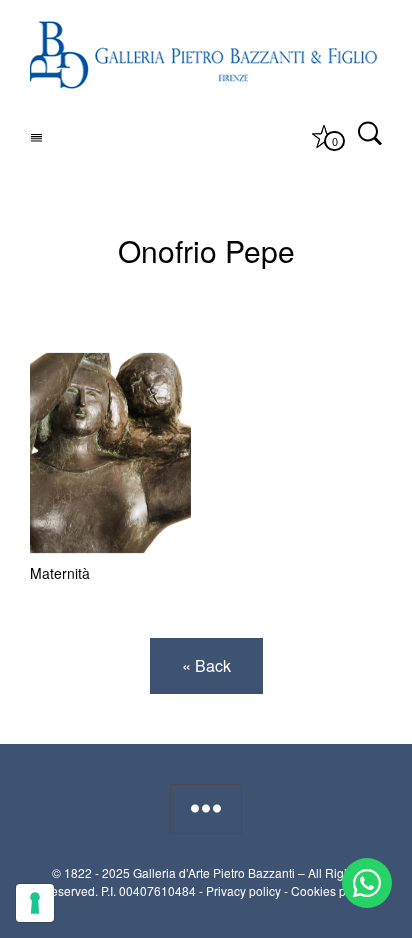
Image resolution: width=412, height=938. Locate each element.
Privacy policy (243, 890)
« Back (206, 665)
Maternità (60, 573)
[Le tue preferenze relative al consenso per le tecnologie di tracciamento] (35, 903)
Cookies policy (331, 890)
